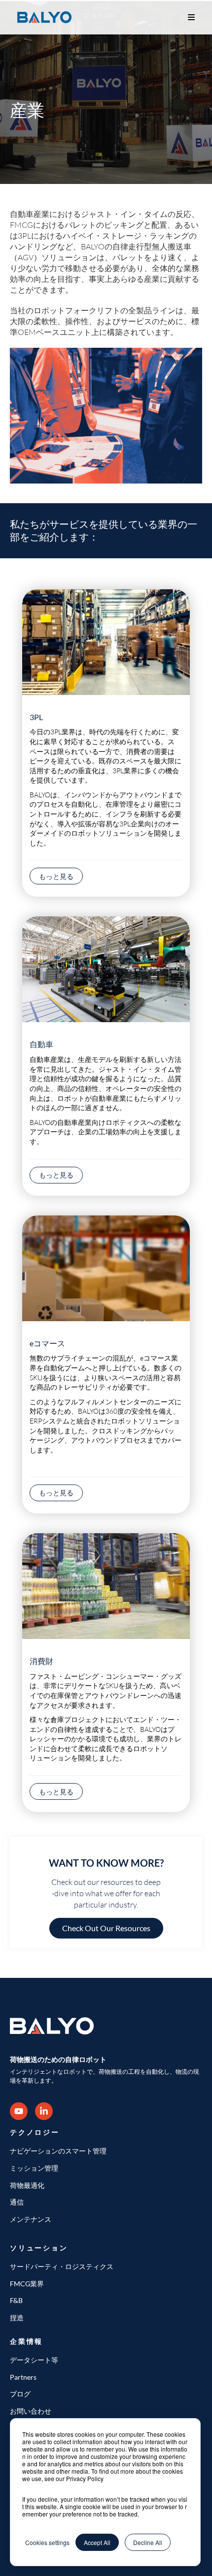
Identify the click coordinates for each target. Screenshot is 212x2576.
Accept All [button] (97, 2542)
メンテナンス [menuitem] (31, 2219)
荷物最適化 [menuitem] (27, 2185)
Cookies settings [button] (47, 2542)
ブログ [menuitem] (20, 2394)
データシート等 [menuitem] (34, 2360)
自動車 (41, 1044)
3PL (36, 717)
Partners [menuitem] (23, 2377)
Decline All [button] (148, 2542)
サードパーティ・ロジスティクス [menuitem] (62, 2266)
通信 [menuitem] (17, 2202)
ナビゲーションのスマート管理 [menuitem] (58, 2151)
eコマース (47, 1343)
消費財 (41, 1661)
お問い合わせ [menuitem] (31, 2411)
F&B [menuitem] (16, 2300)
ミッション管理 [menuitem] (34, 2168)
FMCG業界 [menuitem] (27, 2284)
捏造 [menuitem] (17, 2318)
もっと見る (56, 876)
